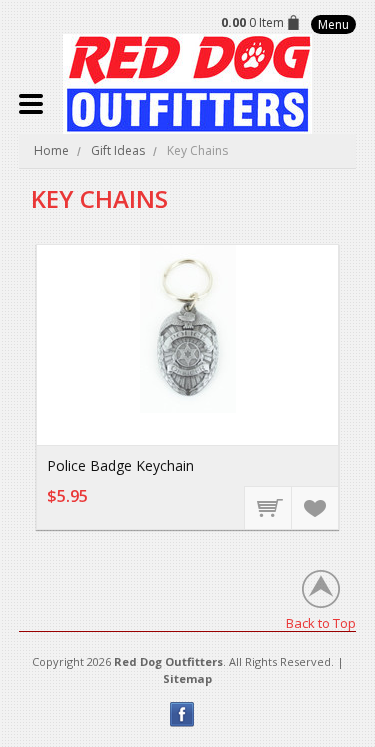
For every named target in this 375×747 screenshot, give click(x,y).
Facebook (182, 714)
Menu (333, 24)
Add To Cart (269, 507)
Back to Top (321, 622)
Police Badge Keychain (120, 465)
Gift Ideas (118, 150)
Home (51, 150)
